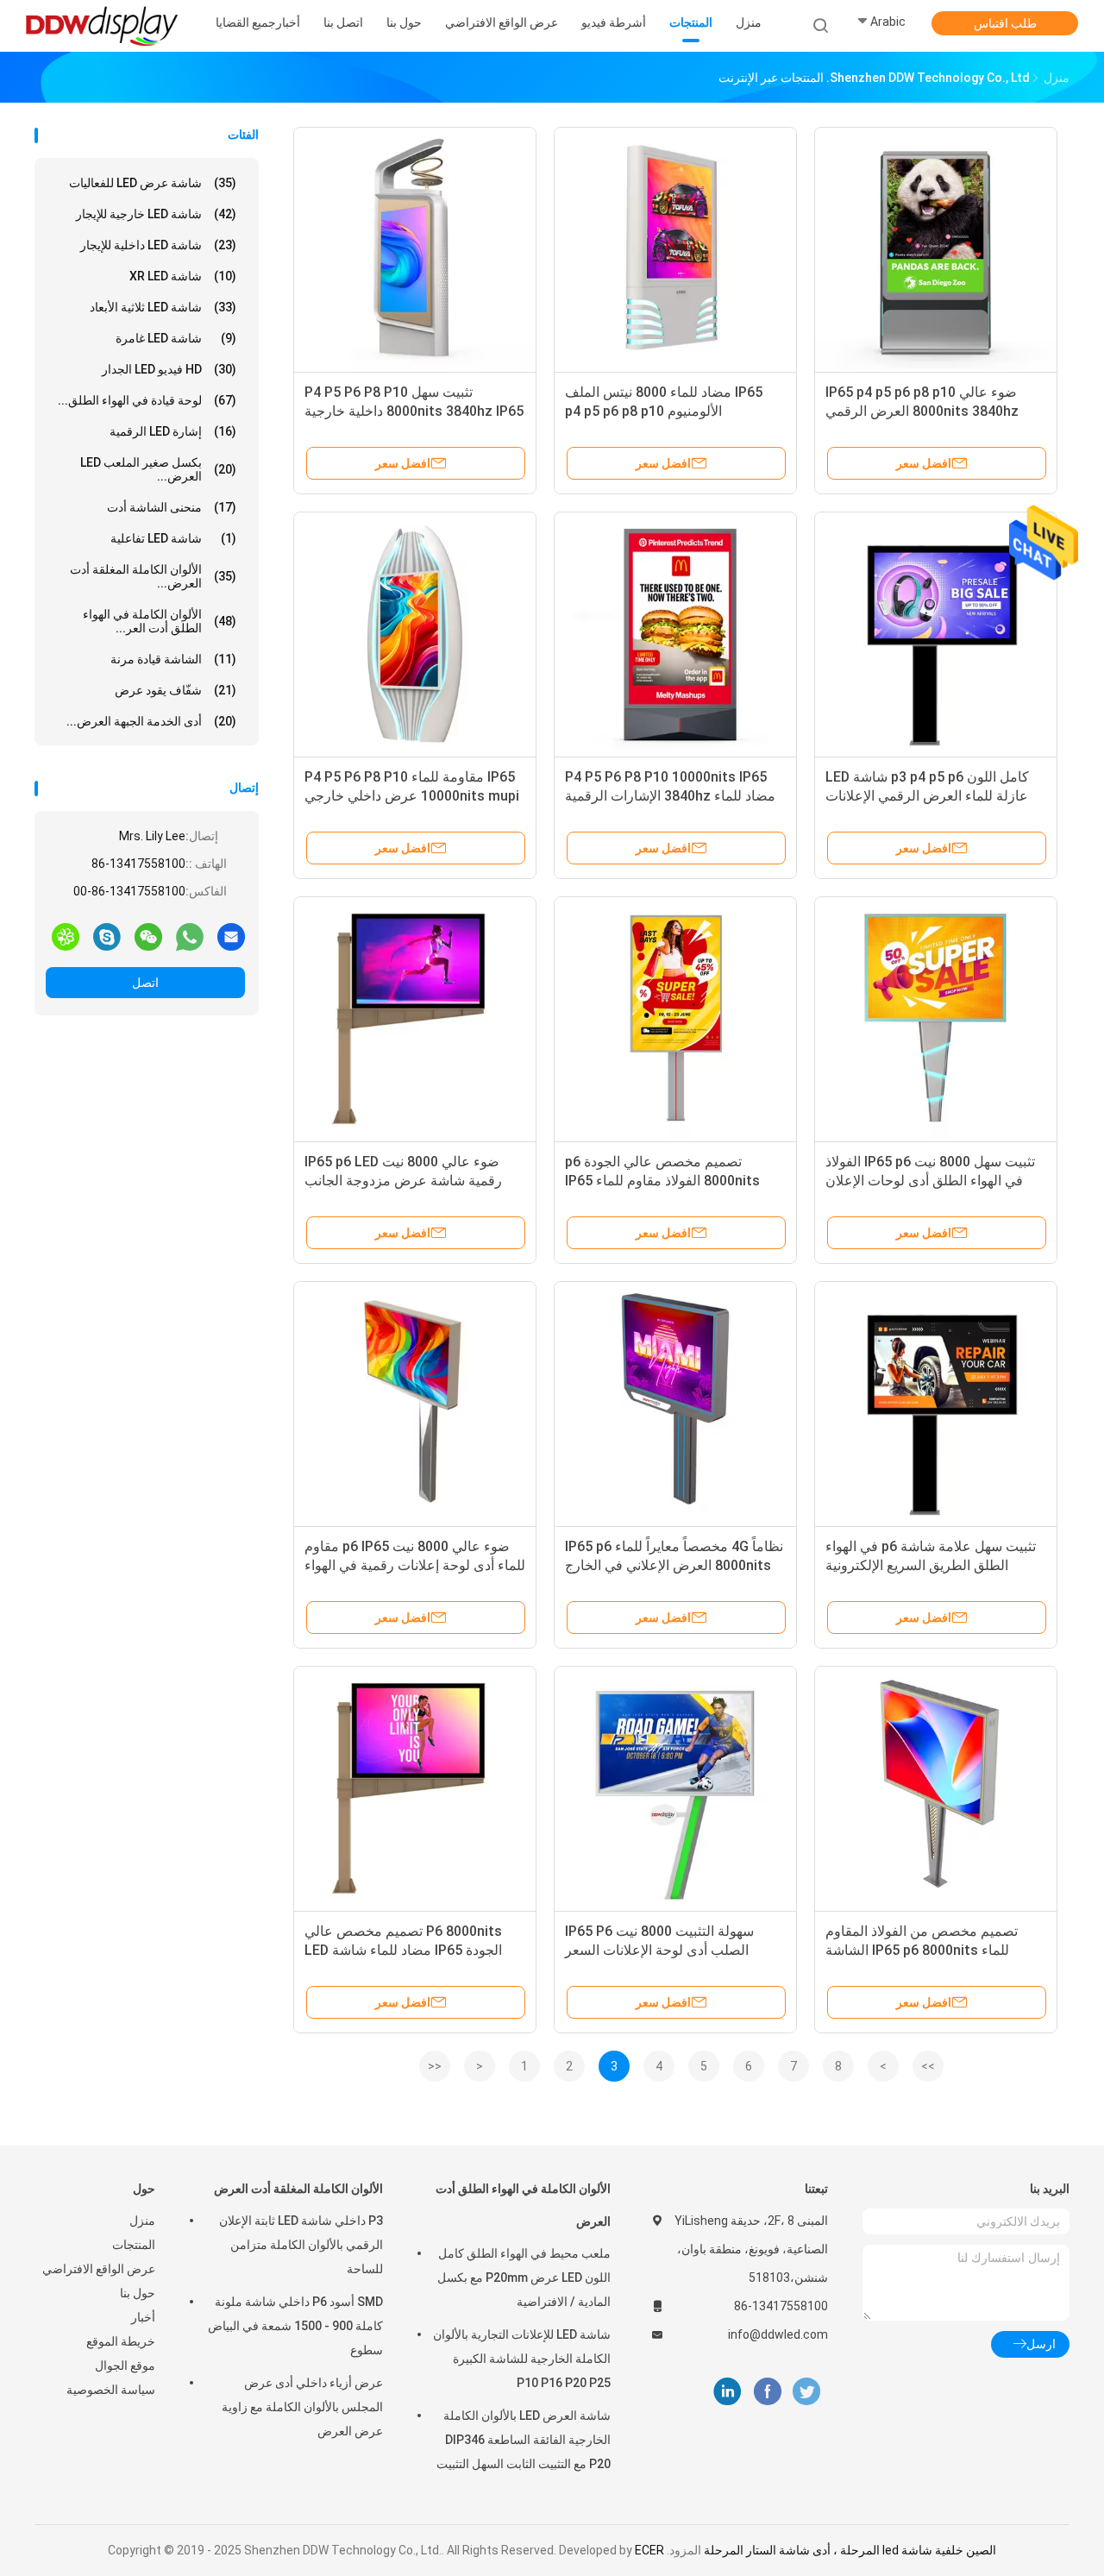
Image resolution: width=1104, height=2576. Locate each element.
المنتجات (134, 2245)
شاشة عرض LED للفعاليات (153, 183)
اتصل (145, 983)
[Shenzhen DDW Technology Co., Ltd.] (102, 26)
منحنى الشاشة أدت (172, 507)
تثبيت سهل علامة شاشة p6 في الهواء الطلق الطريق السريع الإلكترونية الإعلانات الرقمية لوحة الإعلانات (931, 1565)
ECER (649, 2550)
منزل (142, 2221)
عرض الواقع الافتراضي (99, 2269)
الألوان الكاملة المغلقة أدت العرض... (153, 576)
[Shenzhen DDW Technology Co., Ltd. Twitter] (806, 2392)
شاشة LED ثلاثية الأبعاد (163, 307)
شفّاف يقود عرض (176, 690)
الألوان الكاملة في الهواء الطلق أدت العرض (523, 2205)
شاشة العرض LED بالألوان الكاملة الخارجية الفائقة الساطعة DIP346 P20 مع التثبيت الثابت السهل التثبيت (524, 2440)
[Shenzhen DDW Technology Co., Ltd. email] (231, 936)
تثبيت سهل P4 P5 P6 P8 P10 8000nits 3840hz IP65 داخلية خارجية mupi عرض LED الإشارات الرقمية (414, 411)
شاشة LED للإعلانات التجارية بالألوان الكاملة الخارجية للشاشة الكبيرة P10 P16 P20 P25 (522, 2359)
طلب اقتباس (1005, 23)
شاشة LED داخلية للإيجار (158, 245)
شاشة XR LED (183, 276)
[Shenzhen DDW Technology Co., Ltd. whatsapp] (190, 936)
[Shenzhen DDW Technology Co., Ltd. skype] (107, 936)
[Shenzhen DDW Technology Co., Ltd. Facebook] (767, 2392)
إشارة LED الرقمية (173, 431)
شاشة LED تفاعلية (173, 538)
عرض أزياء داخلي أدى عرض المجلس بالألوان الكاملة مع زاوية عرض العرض (302, 2407)
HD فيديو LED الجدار (169, 369)
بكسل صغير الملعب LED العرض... (158, 469)
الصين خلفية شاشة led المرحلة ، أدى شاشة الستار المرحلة (850, 2550)
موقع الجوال (125, 2366)
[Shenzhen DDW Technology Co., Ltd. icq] (66, 936)
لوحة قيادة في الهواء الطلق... (147, 400)
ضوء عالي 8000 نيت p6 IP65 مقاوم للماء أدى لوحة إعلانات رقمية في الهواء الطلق (415, 1565)
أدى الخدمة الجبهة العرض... (151, 721)
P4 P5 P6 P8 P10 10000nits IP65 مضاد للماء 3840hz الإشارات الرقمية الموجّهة (670, 796)
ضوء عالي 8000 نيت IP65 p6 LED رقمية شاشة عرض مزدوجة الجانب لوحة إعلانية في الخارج (403, 1181)
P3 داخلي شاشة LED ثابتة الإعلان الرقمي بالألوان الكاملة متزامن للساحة (301, 2245)
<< (435, 2066)
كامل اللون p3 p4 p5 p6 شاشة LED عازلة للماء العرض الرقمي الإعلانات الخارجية (927, 796)
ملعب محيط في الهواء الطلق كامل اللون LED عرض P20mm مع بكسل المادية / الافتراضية (524, 2278)
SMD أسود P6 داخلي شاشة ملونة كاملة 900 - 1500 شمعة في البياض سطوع (295, 2326)
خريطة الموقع (121, 2341)
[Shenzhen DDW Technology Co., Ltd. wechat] (148, 936)
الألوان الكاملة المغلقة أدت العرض (298, 2189)
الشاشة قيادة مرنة (173, 659)
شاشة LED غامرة (176, 338)
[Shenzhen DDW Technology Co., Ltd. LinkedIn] (728, 2392)
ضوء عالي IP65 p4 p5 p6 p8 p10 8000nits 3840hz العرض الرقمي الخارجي (922, 411)
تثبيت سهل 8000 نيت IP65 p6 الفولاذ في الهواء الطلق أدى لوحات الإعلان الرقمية (930, 1181)
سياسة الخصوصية (111, 2390)
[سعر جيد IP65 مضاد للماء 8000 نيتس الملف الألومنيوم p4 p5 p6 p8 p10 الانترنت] (675, 248)
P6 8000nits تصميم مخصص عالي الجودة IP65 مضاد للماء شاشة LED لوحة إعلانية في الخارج (403, 1950)
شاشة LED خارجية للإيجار (156, 214)
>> (928, 2066)
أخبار (143, 2317)
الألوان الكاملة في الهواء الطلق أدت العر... (160, 621)
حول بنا (138, 2293)
